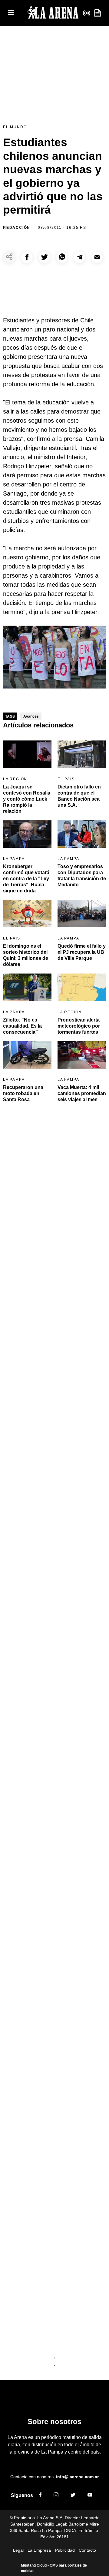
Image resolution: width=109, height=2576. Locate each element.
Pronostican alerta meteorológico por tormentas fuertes (79, 1026)
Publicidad (65, 2550)
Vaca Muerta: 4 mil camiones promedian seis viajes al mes (82, 1093)
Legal (18, 2550)
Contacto (87, 2550)
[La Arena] (53, 13)
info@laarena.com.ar (77, 2477)
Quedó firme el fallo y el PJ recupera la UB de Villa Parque (82, 952)
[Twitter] (73, 2496)
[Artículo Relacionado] (27, 754)
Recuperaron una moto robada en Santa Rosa (23, 1093)
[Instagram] (56, 2496)
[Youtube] (90, 2496)
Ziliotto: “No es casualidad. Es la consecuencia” (22, 1026)
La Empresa (39, 2550)
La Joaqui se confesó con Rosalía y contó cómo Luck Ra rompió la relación (27, 799)
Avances (31, 716)
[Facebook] (40, 2496)
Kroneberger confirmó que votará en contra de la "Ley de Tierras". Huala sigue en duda (26, 879)
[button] (27, 257)
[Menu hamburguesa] (11, 13)
